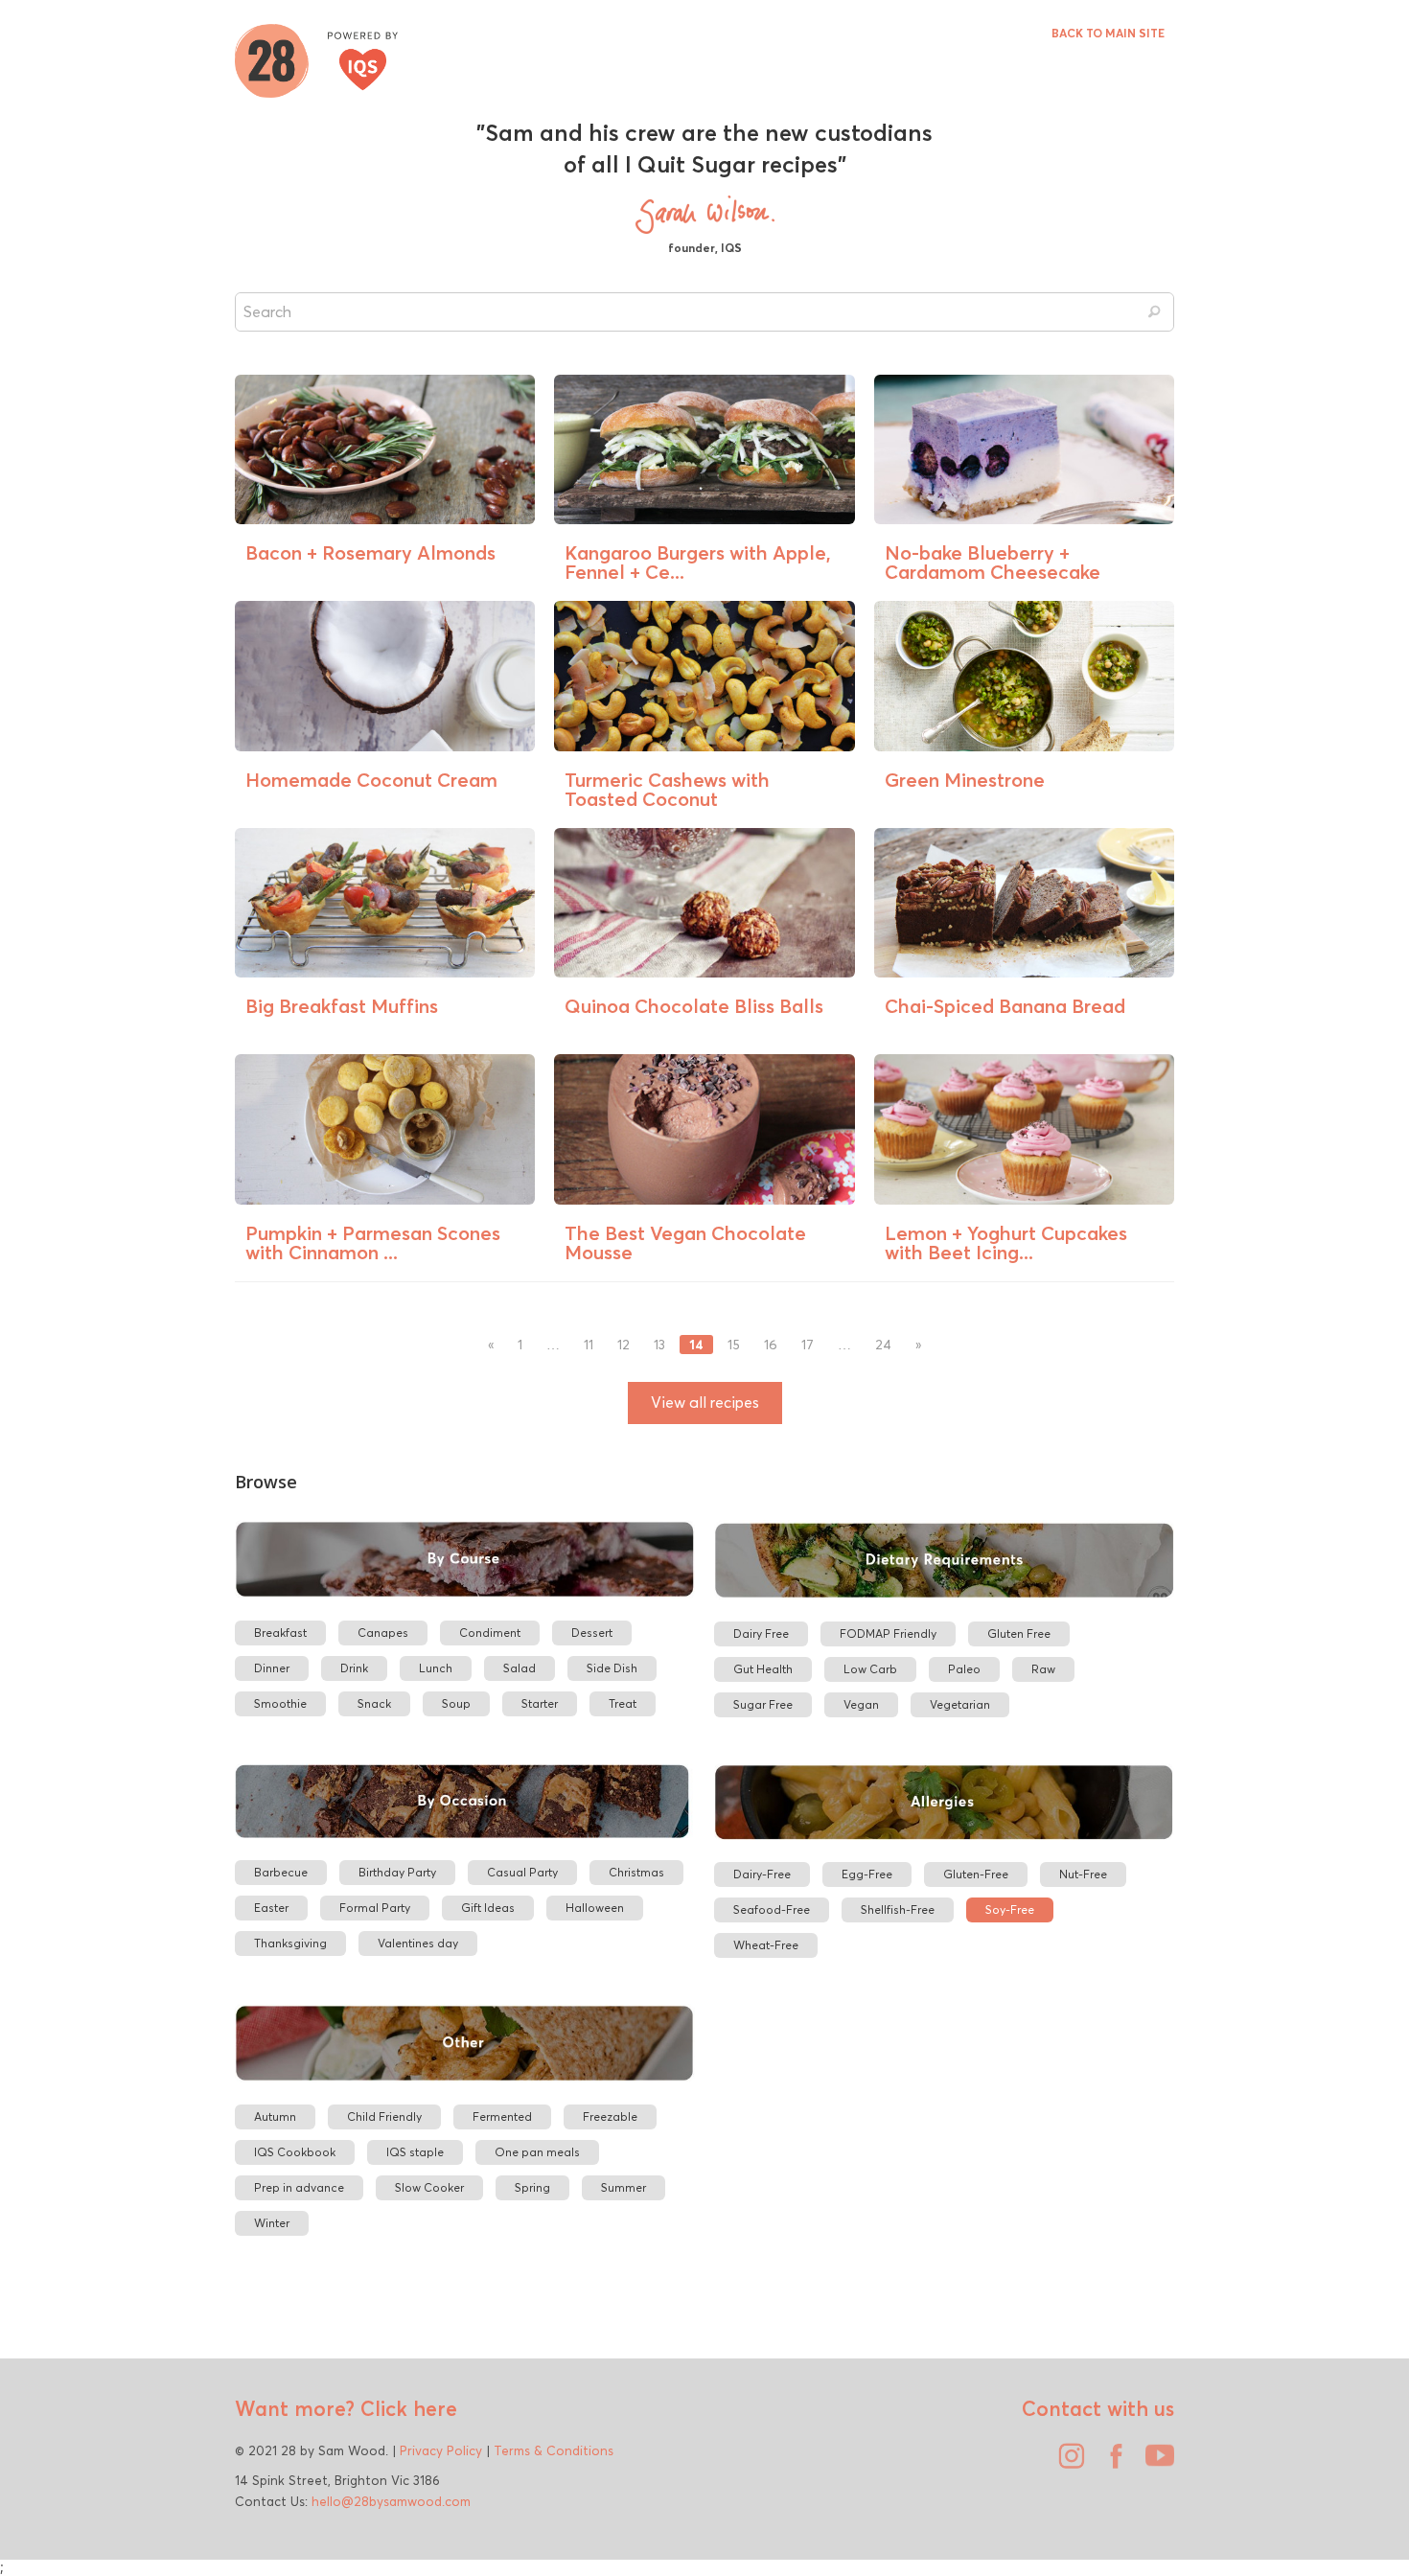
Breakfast (280, 1633)
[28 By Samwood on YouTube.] (1155, 2463)
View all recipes (705, 1403)
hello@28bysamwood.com (391, 2501)
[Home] (316, 58)
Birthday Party (397, 1872)
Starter (540, 1703)
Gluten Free (1019, 1633)
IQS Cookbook (295, 2152)
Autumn (275, 2116)
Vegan (861, 1704)
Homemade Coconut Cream (371, 780)
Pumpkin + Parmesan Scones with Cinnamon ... (373, 1242)
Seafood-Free (772, 1909)
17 (808, 1345)
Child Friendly (384, 2116)
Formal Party (375, 1908)
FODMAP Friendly (888, 1633)
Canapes (383, 1633)
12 (624, 1345)
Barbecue (281, 1872)
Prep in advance (299, 2187)
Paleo (964, 1669)
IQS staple (415, 2152)
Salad (520, 1668)
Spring (532, 2187)
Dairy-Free (762, 1874)
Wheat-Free (766, 1945)
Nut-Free (1083, 1874)
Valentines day (418, 1943)
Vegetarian (960, 1704)
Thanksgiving (290, 1943)
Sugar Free (763, 1704)
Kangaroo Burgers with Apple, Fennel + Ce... (698, 562)
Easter (271, 1908)
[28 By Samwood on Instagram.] (1067, 2463)
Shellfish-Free (898, 1909)
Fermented (502, 2116)
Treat (623, 1703)
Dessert (592, 1633)
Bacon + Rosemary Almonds (370, 552)
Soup (456, 1703)
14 (696, 1345)
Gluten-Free (976, 1874)
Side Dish (612, 1668)
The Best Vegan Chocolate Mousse (685, 1242)
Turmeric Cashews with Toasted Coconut (667, 789)
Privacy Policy (441, 2450)
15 (734, 1345)
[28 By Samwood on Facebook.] (1111, 2463)
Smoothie (280, 1703)
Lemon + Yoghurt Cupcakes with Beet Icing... (1006, 1242)
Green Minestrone (965, 780)
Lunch (436, 1668)
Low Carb (870, 1669)
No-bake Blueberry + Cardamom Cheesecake (993, 562)
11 (589, 1345)
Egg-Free (867, 1874)
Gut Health (763, 1669)
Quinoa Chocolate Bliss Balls (694, 1006)
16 (771, 1345)
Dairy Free (761, 1633)
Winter (272, 2223)
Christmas (636, 1872)
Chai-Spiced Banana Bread (1005, 1006)
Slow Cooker (429, 2187)
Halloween (595, 1908)
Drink (354, 1668)
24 (883, 1345)
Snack (374, 1703)
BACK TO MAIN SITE (1108, 33)
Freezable (610, 2116)
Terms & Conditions (554, 2450)
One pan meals (537, 2152)
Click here (406, 2408)
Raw (1043, 1669)
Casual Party (522, 1872)
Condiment (490, 1633)
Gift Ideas (488, 1908)
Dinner (272, 1668)
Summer (624, 2187)
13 (659, 1345)
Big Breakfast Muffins (342, 1006)
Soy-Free (1010, 1909)
